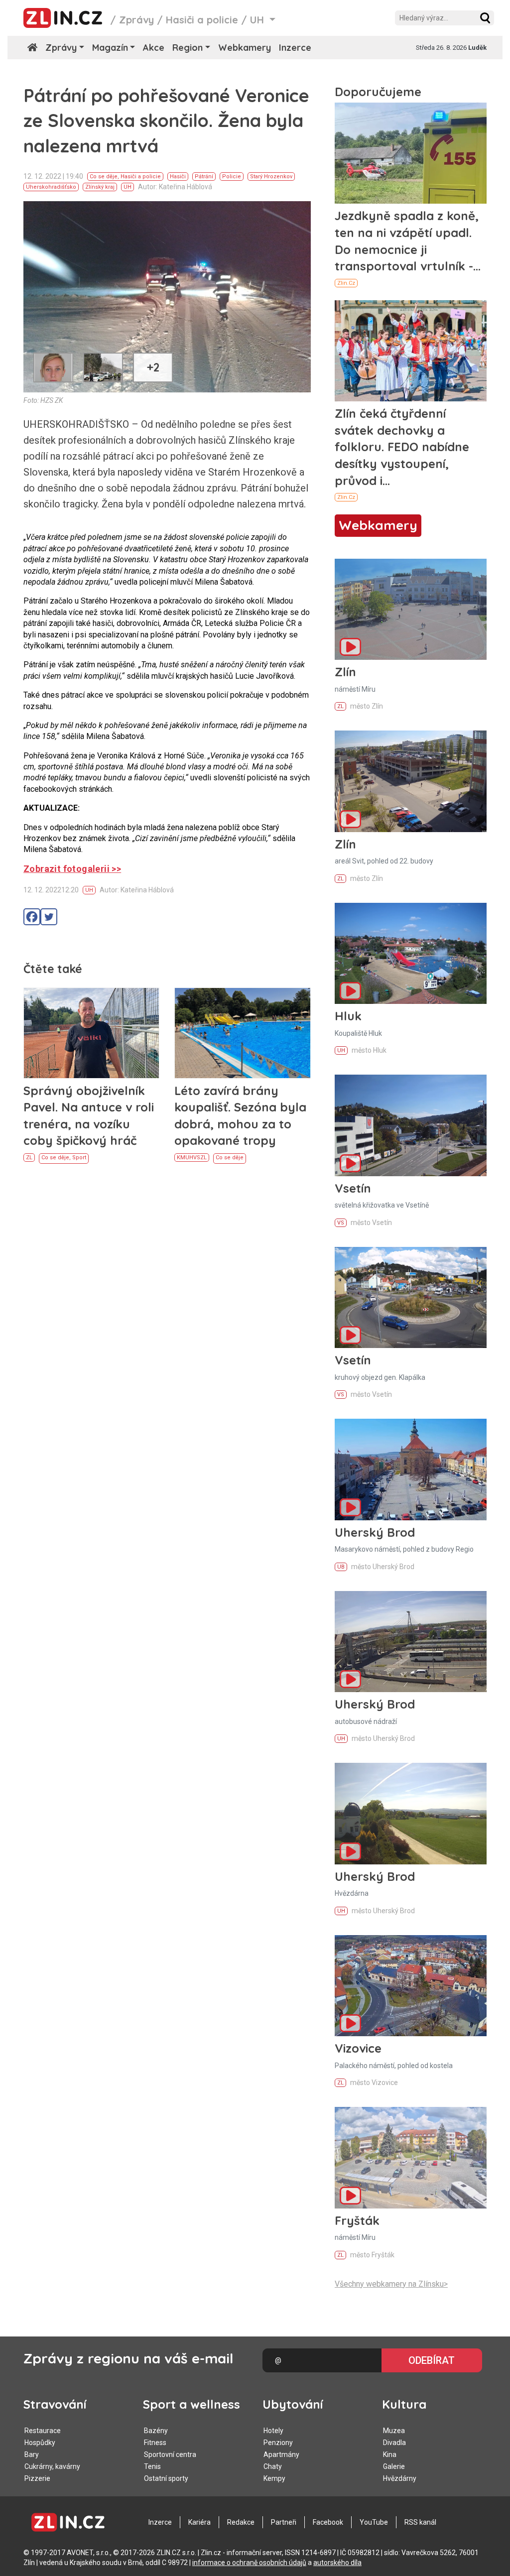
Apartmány (281, 2454)
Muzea (394, 2431)
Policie (232, 177)
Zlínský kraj (100, 187)
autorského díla (337, 2563)
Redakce (241, 2522)
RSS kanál (420, 2522)
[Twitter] (49, 917)
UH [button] (258, 20)
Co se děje (104, 177)
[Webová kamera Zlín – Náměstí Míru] (411, 609)
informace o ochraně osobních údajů (249, 2563)
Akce (154, 48)
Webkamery (245, 48)
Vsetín (353, 1188)
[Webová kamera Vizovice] (411, 1986)
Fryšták (357, 2220)
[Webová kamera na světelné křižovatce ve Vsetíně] (411, 1125)
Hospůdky (40, 2443)
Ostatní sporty (166, 2478)
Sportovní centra (170, 2454)
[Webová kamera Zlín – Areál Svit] (411, 781)
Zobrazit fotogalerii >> (72, 869)
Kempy (274, 2478)
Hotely (273, 2431)
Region (188, 48)
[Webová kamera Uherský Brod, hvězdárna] (411, 1813)
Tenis (152, 2466)
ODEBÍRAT (432, 2360)
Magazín (110, 48)
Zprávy (136, 20)
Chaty (273, 2466)
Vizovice (358, 2048)
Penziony (278, 2443)
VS (197, 1158)
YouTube (374, 2522)
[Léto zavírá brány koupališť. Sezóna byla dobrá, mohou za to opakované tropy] (242, 1033)
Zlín (345, 672)
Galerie (394, 2466)
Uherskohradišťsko (51, 187)
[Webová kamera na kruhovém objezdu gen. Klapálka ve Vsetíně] (411, 1297)
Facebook (328, 2522)
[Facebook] (32, 917)
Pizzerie (37, 2478)
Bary (32, 2454)
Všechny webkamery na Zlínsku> (391, 2284)
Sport (79, 1158)
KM (181, 1158)
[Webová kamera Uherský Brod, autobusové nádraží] (411, 1642)
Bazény (156, 2431)
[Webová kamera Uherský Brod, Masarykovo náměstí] (411, 1469)
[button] (485, 18)
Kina (390, 2454)
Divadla (394, 2443)
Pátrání (204, 177)
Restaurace (43, 2431)
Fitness (155, 2443)
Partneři (284, 2522)
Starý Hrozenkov (271, 177)
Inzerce (295, 48)
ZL (29, 1158)
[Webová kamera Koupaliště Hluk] (411, 953)
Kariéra (199, 2522)
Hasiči (178, 177)
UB (341, 1567)
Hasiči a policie (202, 20)
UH (127, 187)
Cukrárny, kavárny (52, 2466)
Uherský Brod (375, 1532)
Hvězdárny (400, 2478)
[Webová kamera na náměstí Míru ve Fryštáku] (411, 2157)
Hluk (348, 1016)
